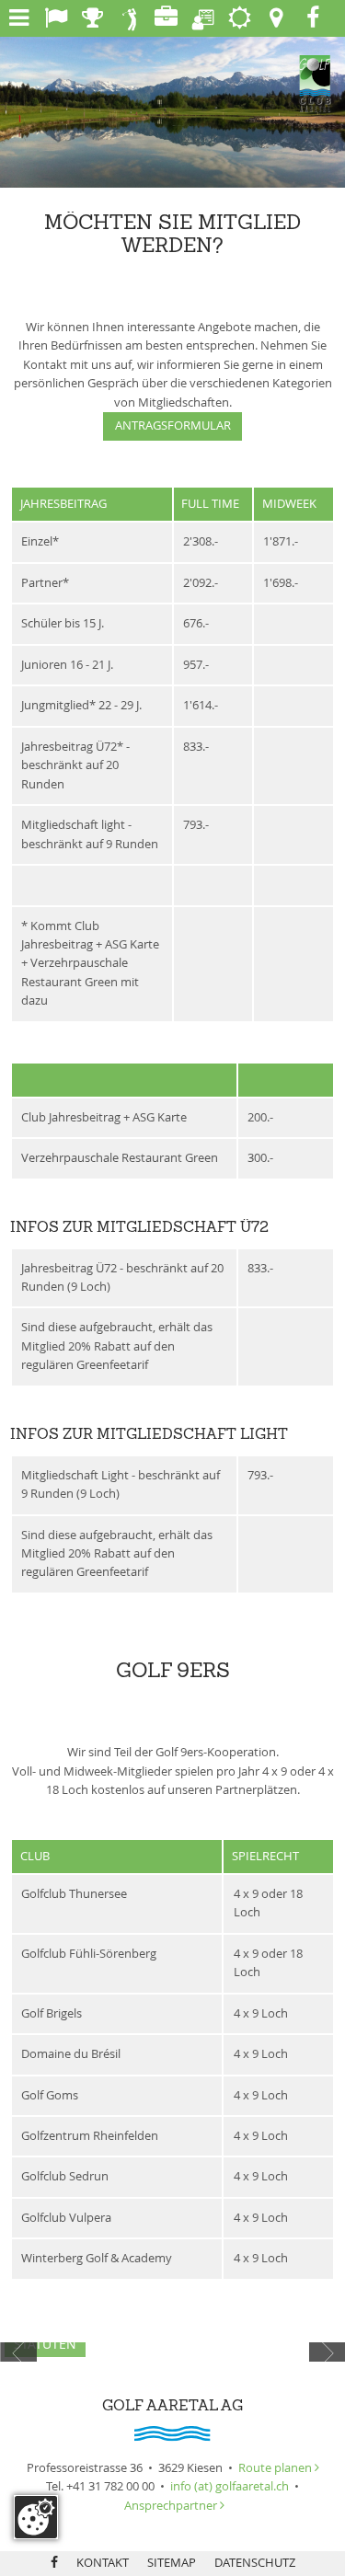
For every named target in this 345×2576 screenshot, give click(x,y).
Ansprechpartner (172, 2506)
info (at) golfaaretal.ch (230, 2486)
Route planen (279, 2468)
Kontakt (103, 2563)
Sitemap (172, 2563)
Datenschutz (255, 2563)
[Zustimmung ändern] (36, 2517)
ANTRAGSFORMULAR (173, 425)
